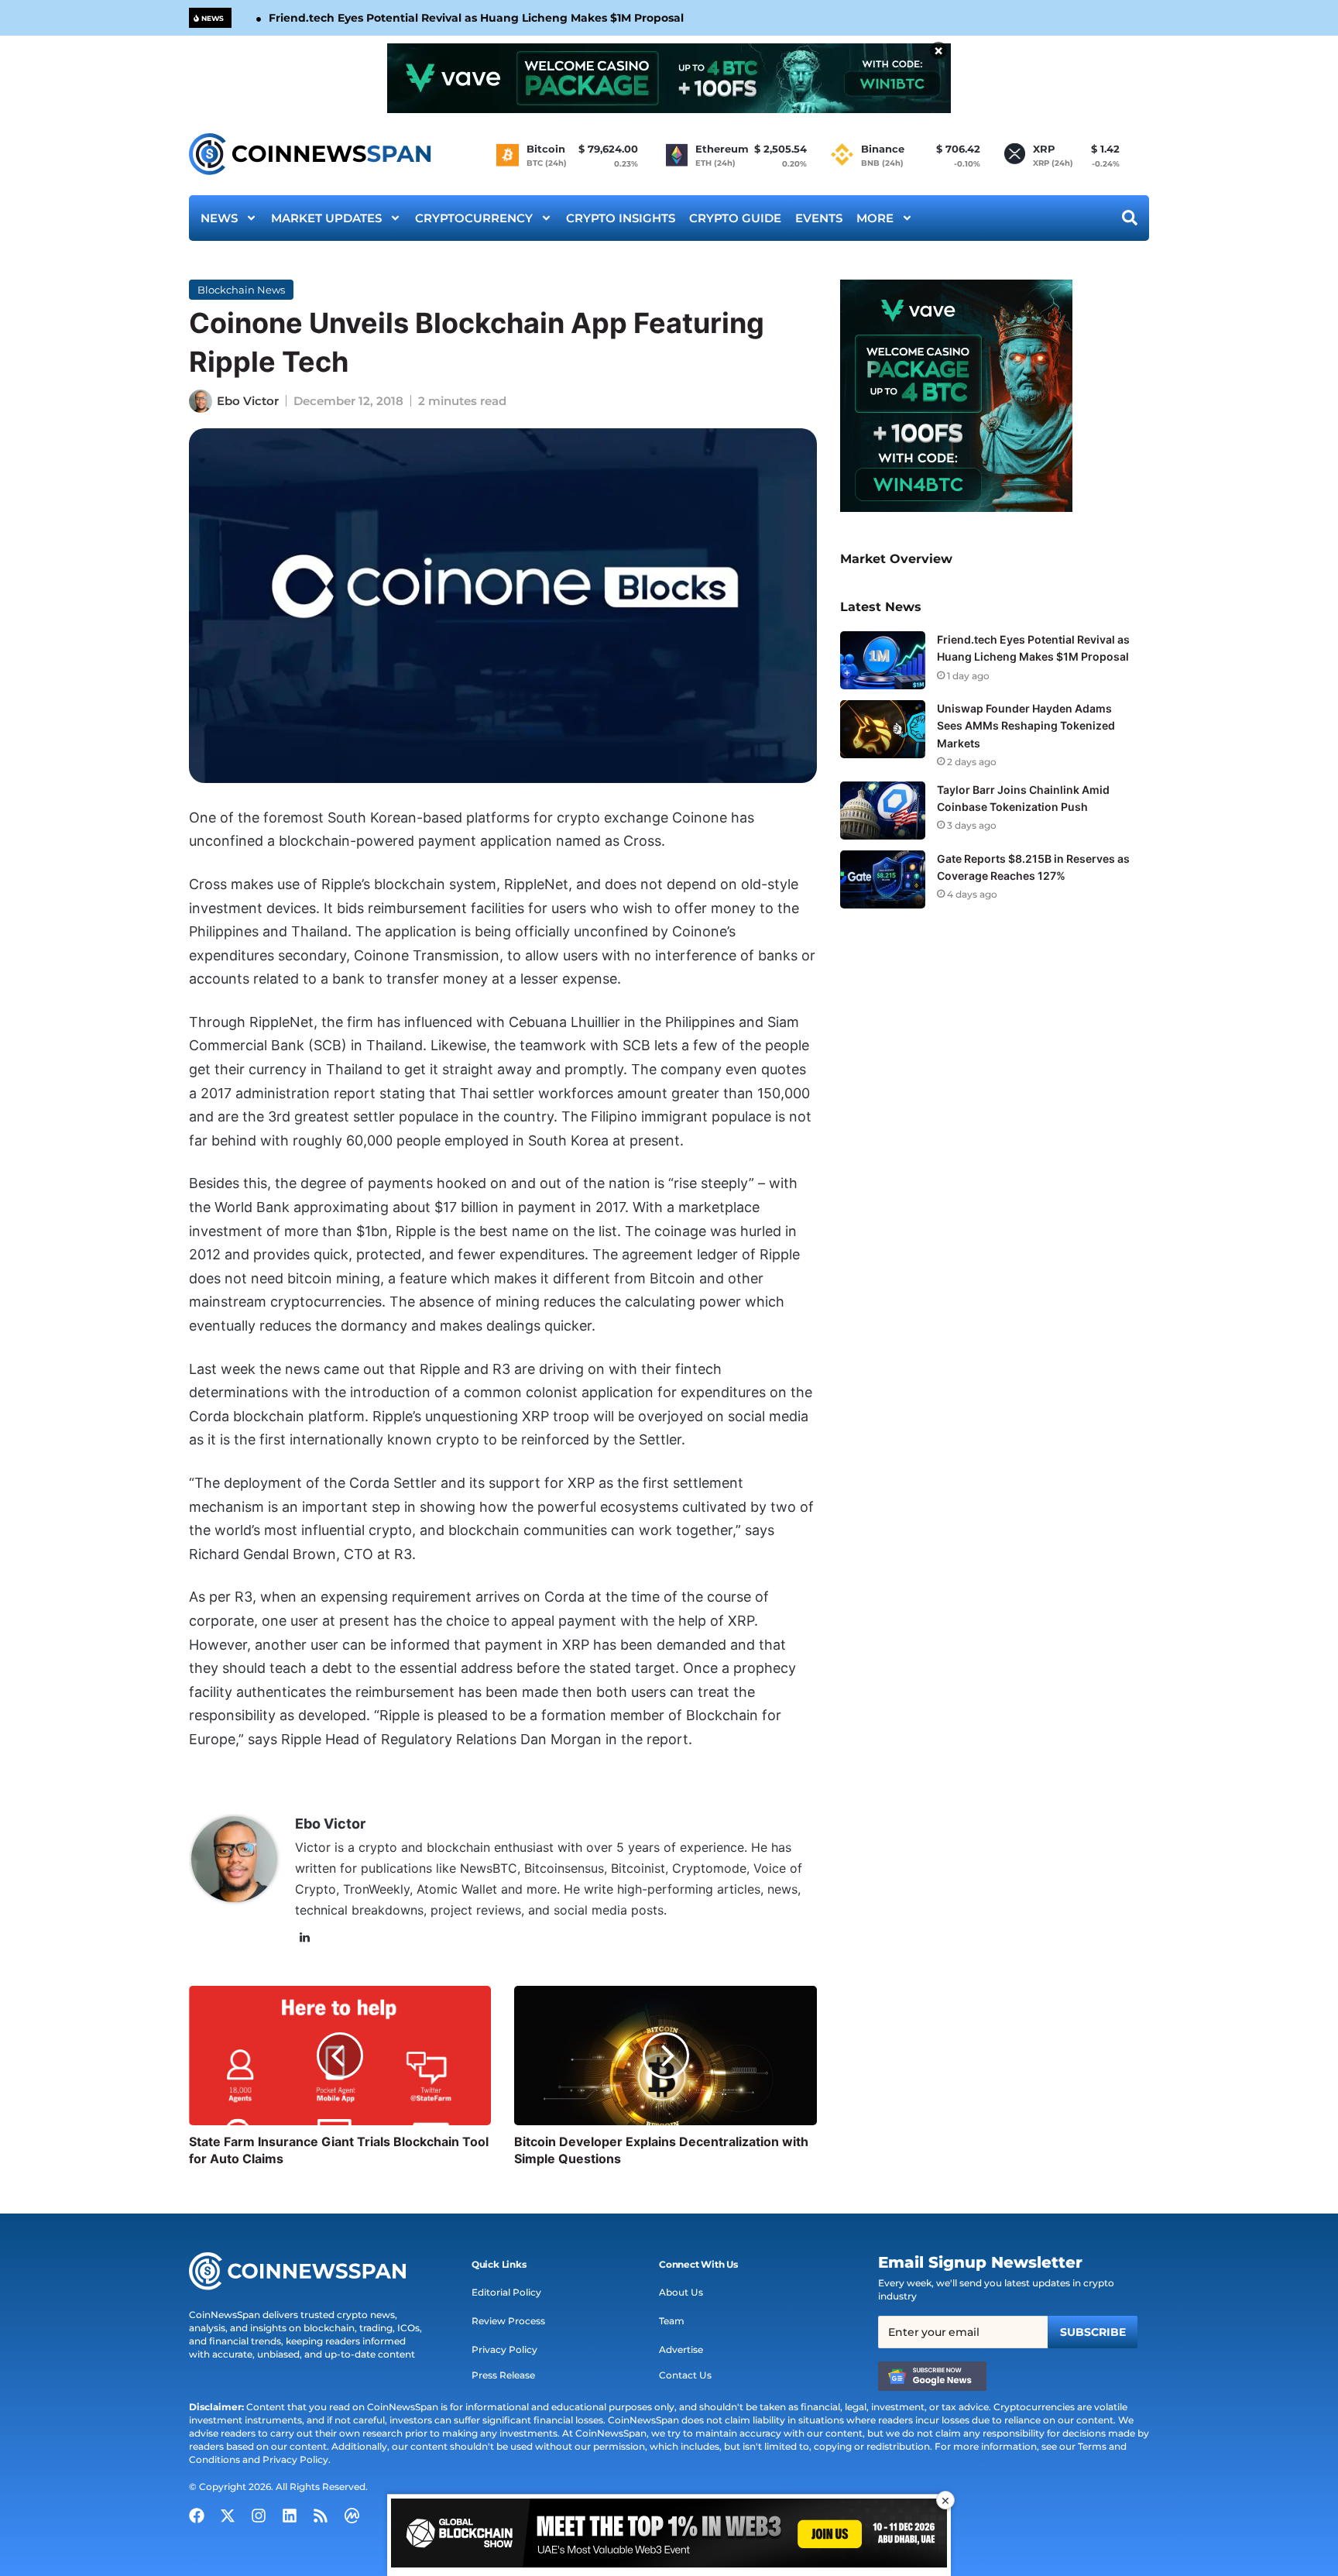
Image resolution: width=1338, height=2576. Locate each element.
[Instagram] (259, 2516)
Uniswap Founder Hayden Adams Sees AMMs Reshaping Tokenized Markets (1026, 725)
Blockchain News (241, 290)
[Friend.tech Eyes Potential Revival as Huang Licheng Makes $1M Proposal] (883, 660)
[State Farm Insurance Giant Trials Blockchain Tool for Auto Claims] (340, 2056)
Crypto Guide (735, 218)
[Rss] (321, 2516)
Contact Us (685, 2375)
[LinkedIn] (304, 1938)
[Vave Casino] (669, 78)
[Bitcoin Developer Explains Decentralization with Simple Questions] (665, 2056)
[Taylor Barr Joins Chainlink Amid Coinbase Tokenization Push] (883, 811)
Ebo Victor (248, 401)
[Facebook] (197, 2516)
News (219, 218)
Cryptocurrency (474, 218)
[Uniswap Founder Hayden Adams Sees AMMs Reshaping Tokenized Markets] (883, 729)
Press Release (503, 2375)
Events (819, 218)
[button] (499, 2265)
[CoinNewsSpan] (311, 154)
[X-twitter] (228, 2516)
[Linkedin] (290, 2516)
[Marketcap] (352, 2516)
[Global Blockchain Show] (669, 2535)
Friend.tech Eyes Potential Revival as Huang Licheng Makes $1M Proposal (476, 18)
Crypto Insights (621, 218)
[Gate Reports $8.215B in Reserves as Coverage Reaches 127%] (883, 879)
